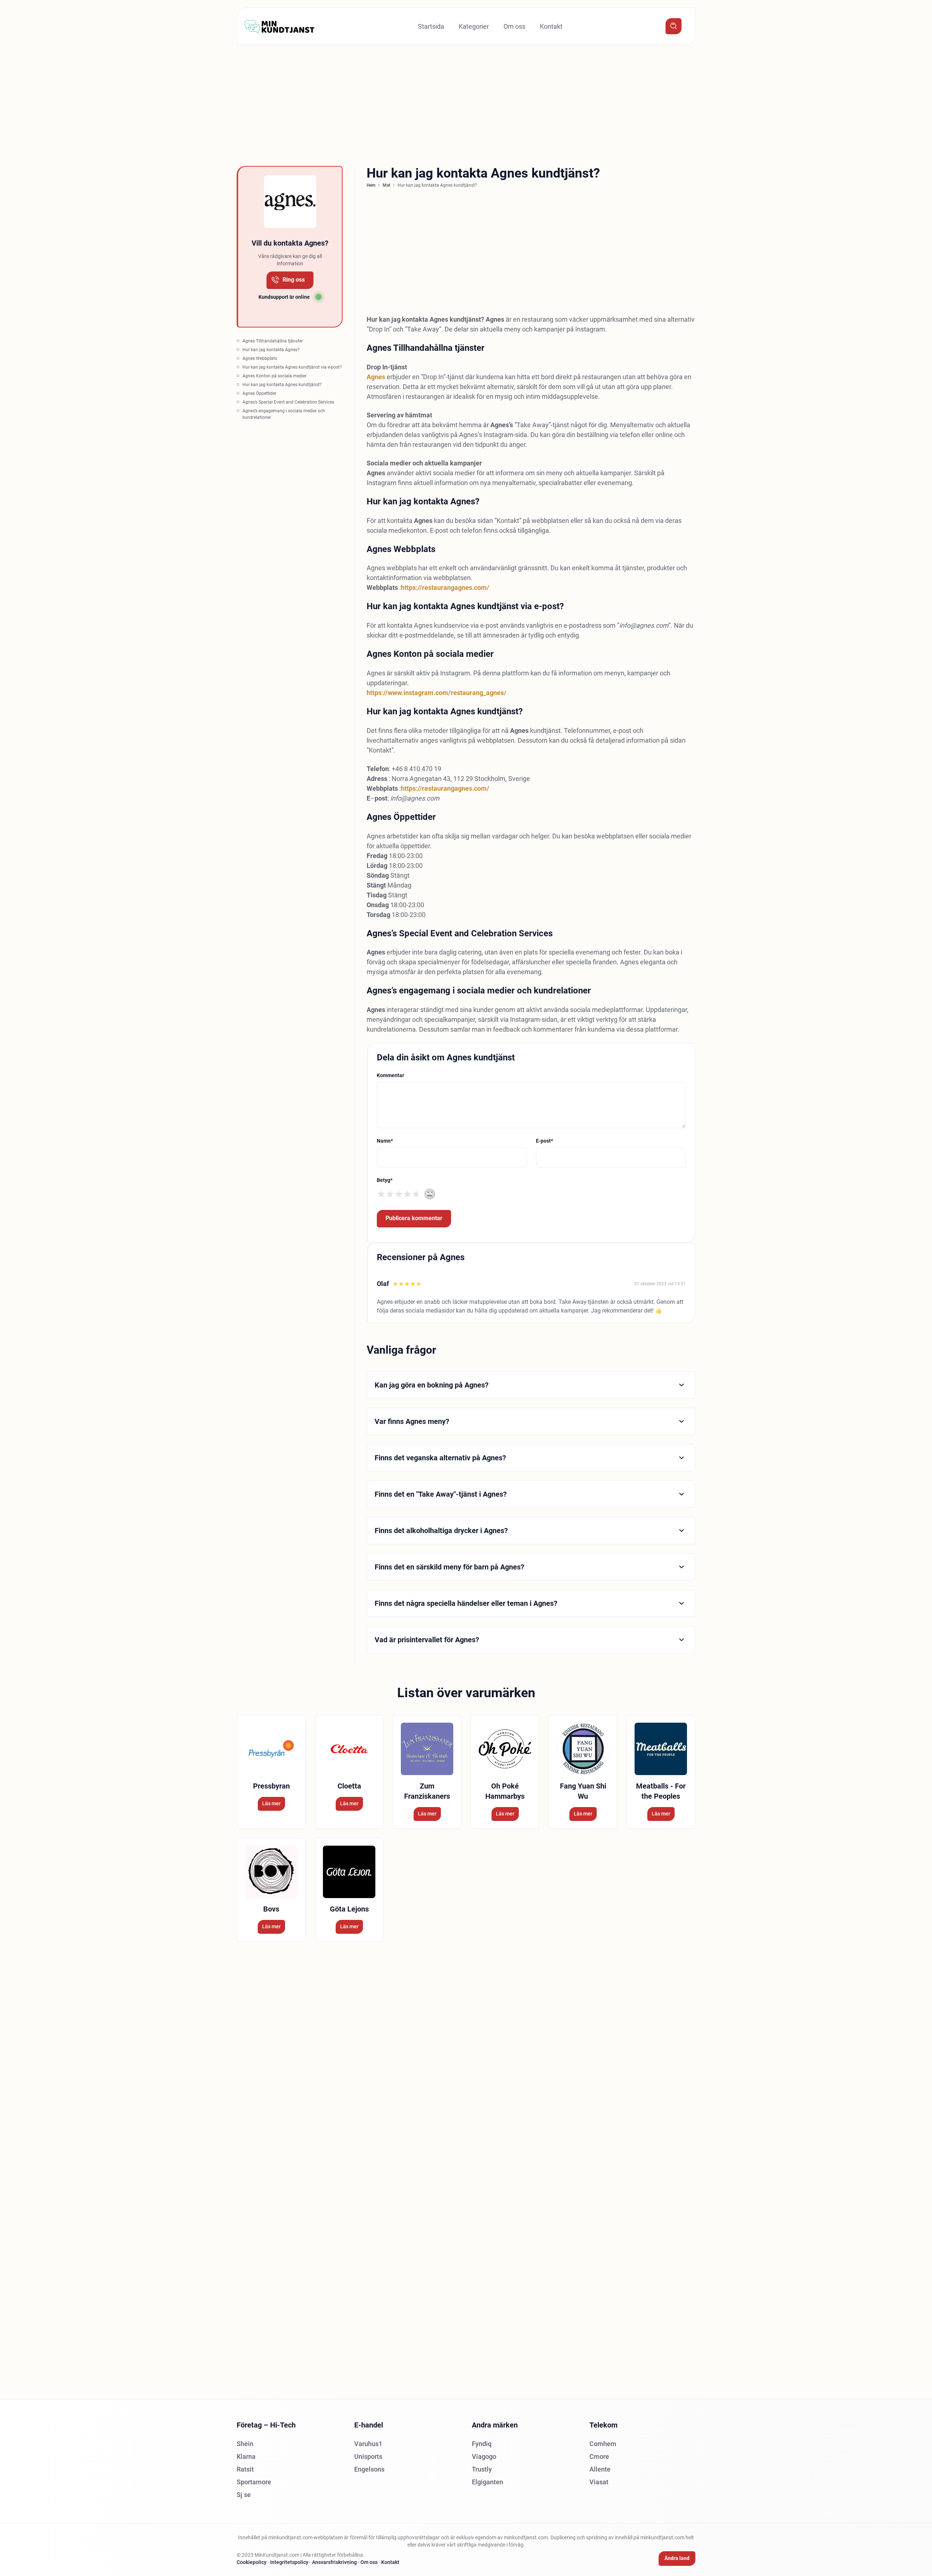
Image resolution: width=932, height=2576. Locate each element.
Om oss (514, 26)
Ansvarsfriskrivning (334, 2562)
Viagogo (484, 2456)
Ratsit (245, 2469)
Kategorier (474, 26)
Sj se (244, 2495)
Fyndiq (482, 2444)
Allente (600, 2469)
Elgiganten (487, 2482)
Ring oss (294, 280)
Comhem (603, 2444)
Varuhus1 (368, 2444)
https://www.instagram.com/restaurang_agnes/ (437, 693)
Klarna (246, 2456)
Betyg (385, 1180)
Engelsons (369, 2469)
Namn (385, 1141)
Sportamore (254, 2482)
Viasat (599, 2482)
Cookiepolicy (252, 2562)
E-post (544, 1141)
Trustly (482, 2469)
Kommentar (390, 1075)
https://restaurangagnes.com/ (445, 588)
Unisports (368, 2456)
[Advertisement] (218, 103)
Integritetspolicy (289, 2562)
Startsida (431, 26)
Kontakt (551, 26)
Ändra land (677, 2558)
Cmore (599, 2456)
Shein (245, 2444)
